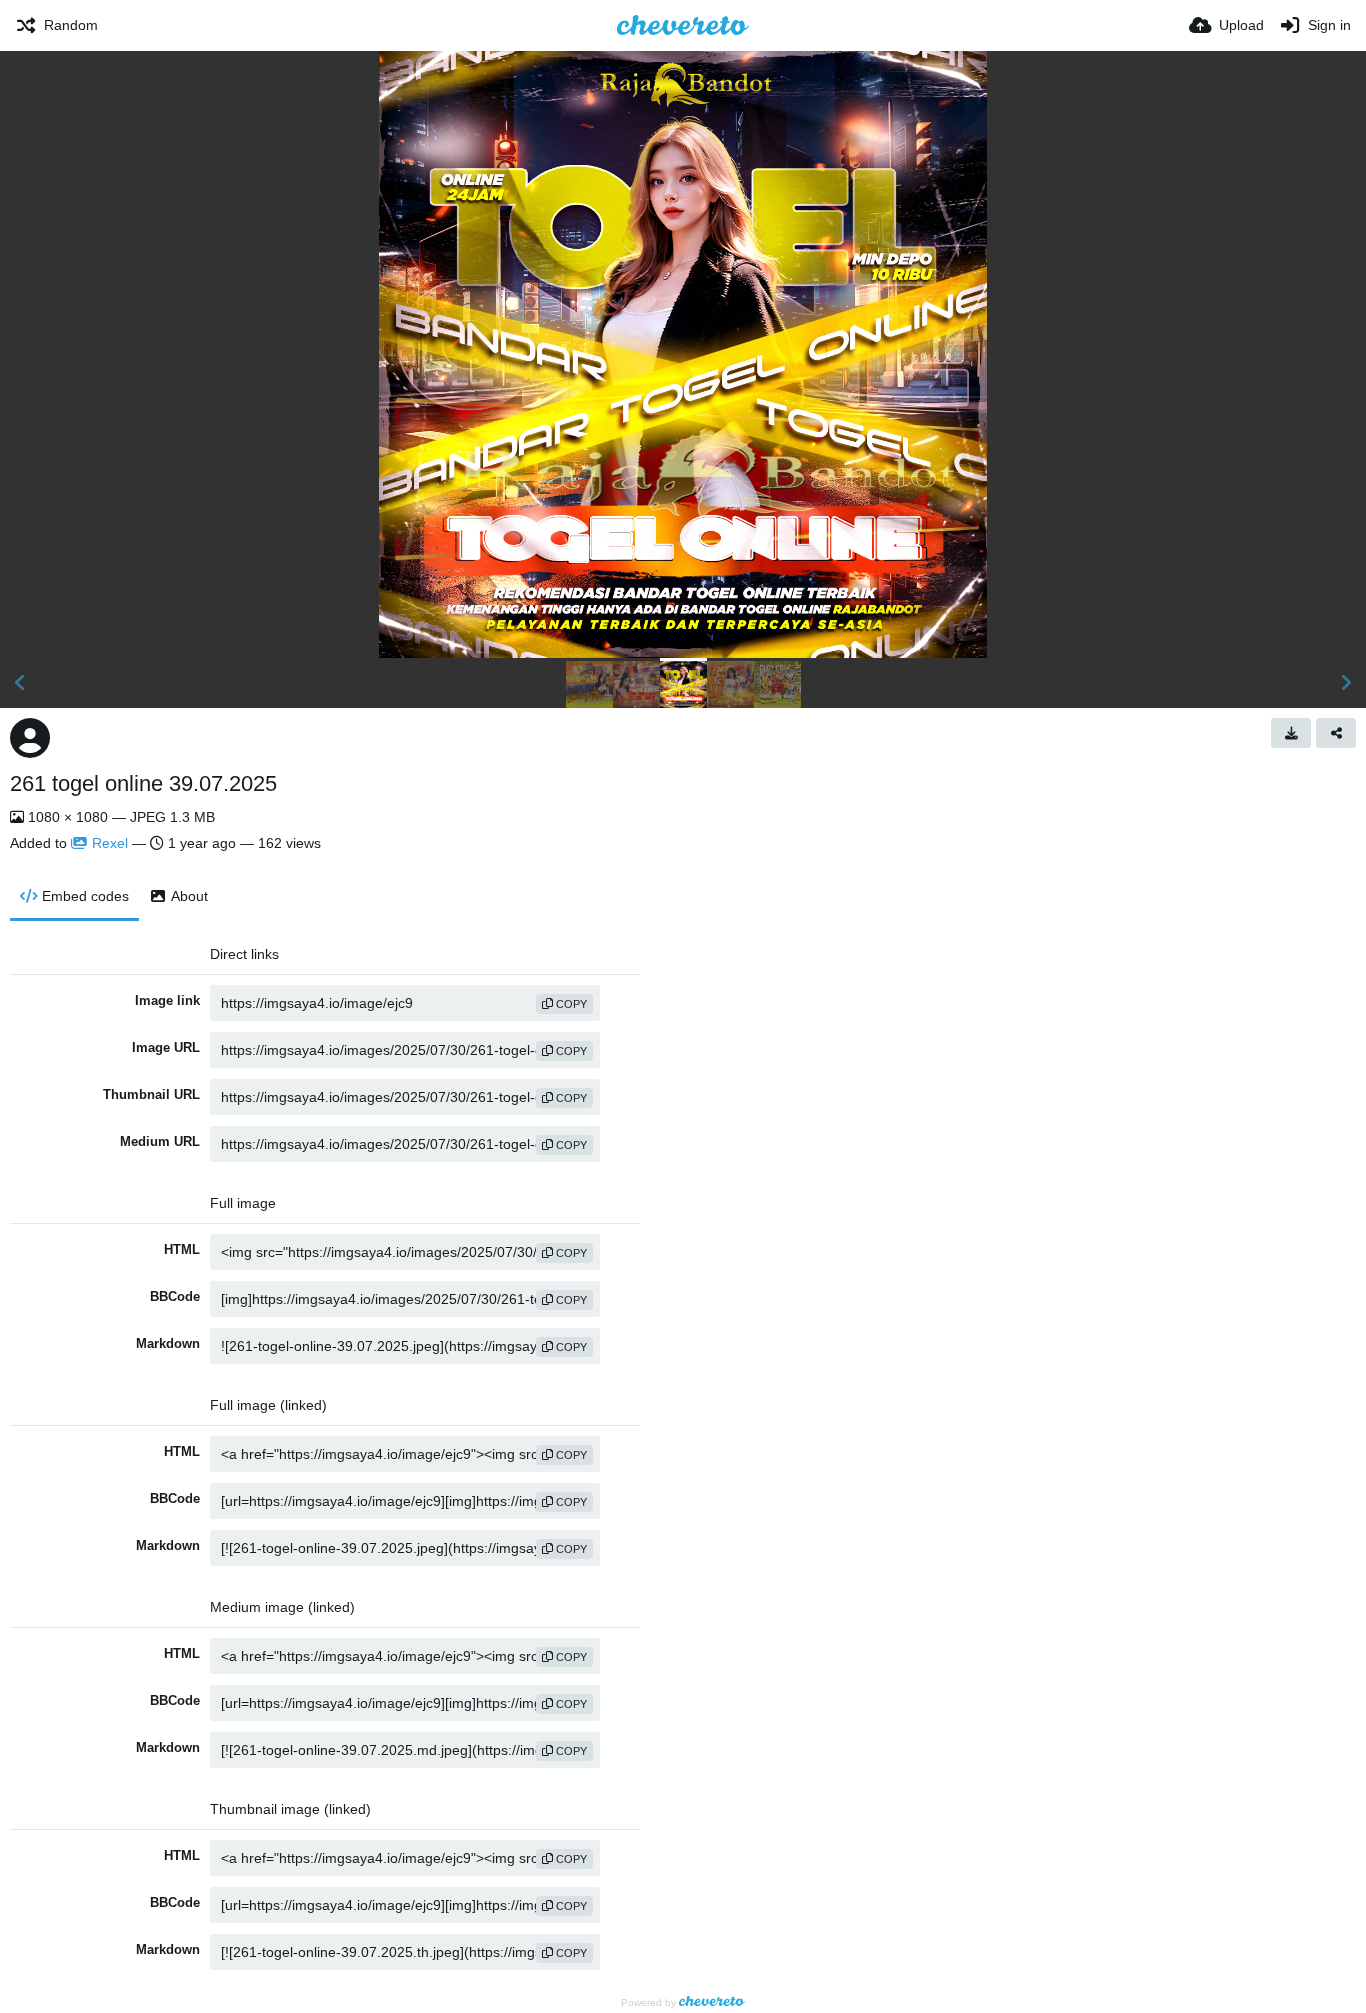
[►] (1346, 683)
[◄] (20, 683)
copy (570, 1004)
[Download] (1291, 733)
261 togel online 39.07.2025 (143, 783)
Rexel (110, 843)
